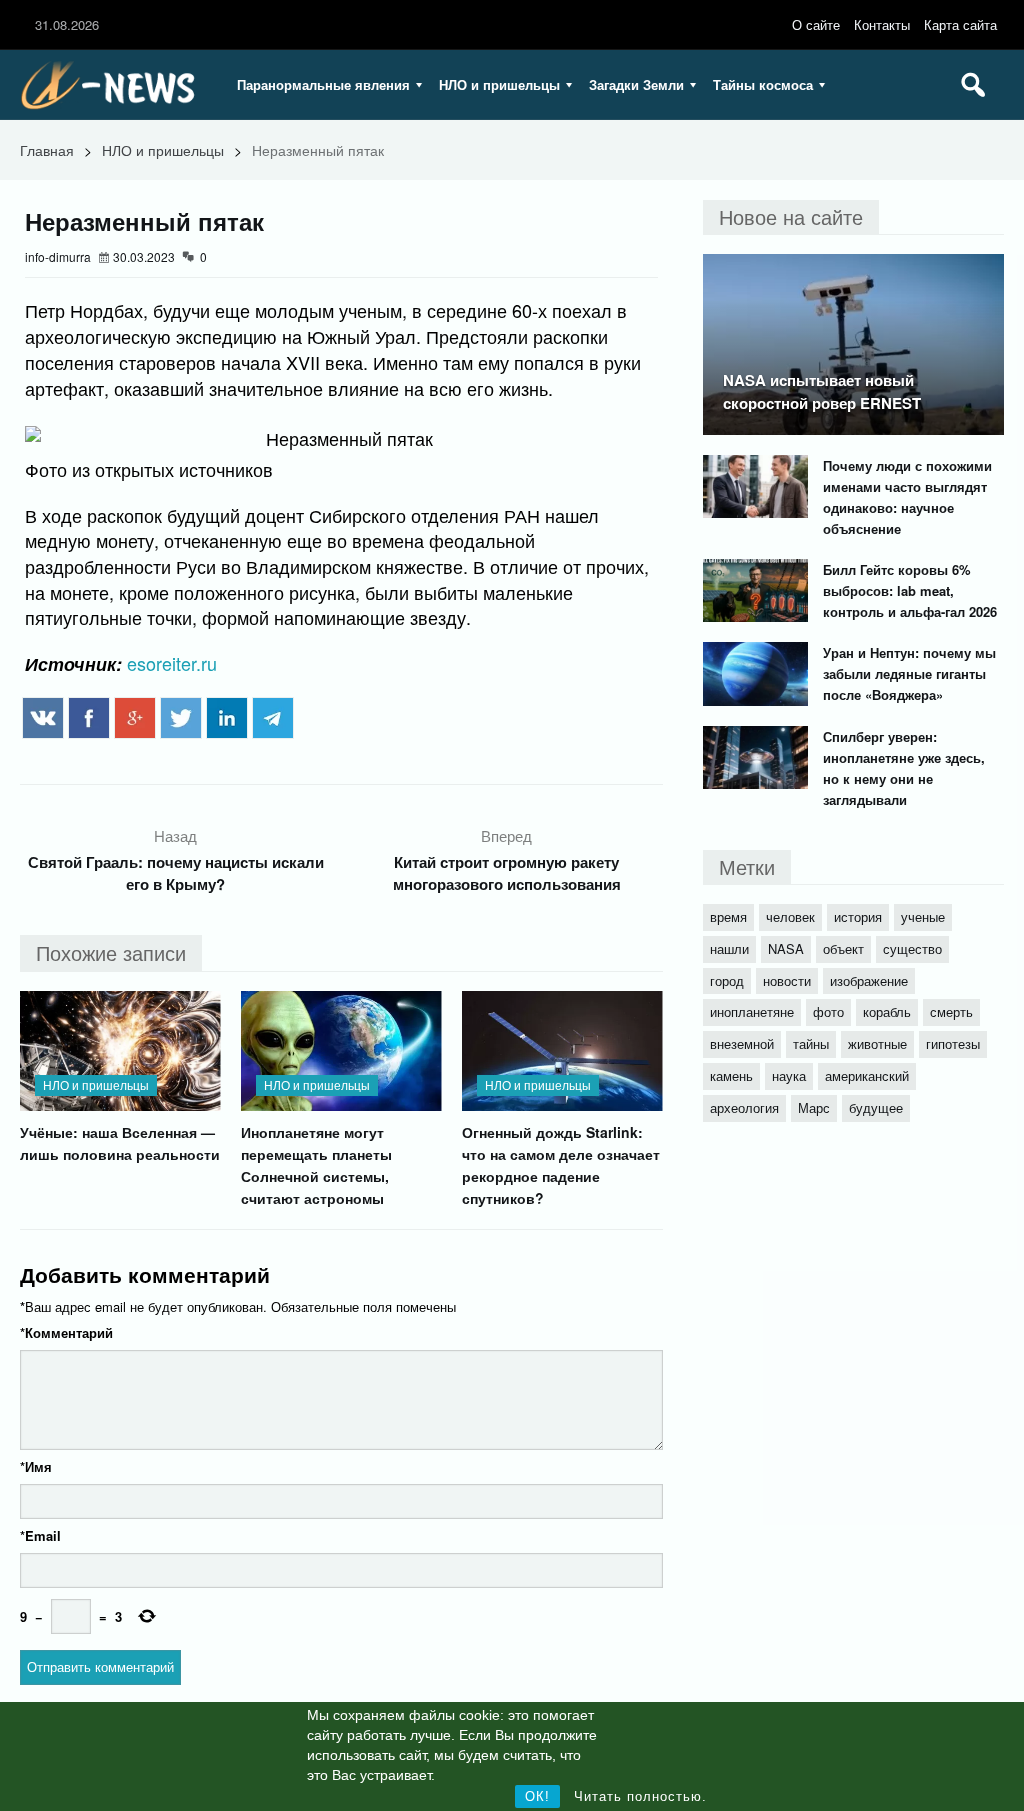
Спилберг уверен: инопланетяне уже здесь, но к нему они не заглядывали (904, 768)
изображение (869, 980)
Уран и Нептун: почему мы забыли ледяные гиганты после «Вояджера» (909, 673)
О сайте (816, 24)
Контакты (882, 24)
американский (867, 1075)
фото (828, 1011)
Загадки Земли (636, 84)
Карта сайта (960, 24)
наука (789, 1075)
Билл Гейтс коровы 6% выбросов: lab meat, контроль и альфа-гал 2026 (910, 590)
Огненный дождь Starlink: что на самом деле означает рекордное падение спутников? (561, 1165)
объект (843, 948)
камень (731, 1075)
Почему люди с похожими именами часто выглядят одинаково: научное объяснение (907, 497)
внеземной (742, 1043)
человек (790, 916)
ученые (923, 916)
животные (877, 1043)
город (727, 980)
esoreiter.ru (172, 663)
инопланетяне (752, 1011)
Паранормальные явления (323, 84)
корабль (887, 1011)
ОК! (537, 1796)
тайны (811, 1043)
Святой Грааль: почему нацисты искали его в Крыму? (176, 873)
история (858, 916)
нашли (729, 948)
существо (912, 948)
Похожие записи (111, 952)
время (728, 916)
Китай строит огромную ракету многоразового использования (507, 873)
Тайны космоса (763, 84)
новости (787, 980)
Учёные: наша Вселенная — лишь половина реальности (120, 1143)
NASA (786, 948)
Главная (47, 150)
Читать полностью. (640, 1796)
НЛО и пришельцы (499, 84)
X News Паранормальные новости (115, 85)
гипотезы (953, 1043)
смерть (951, 1011)
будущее (876, 1107)
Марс (814, 1107)
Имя (36, 1466)
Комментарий (66, 1332)
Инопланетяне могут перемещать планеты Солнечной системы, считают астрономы (316, 1165)
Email (40, 1535)
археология (744, 1107)
